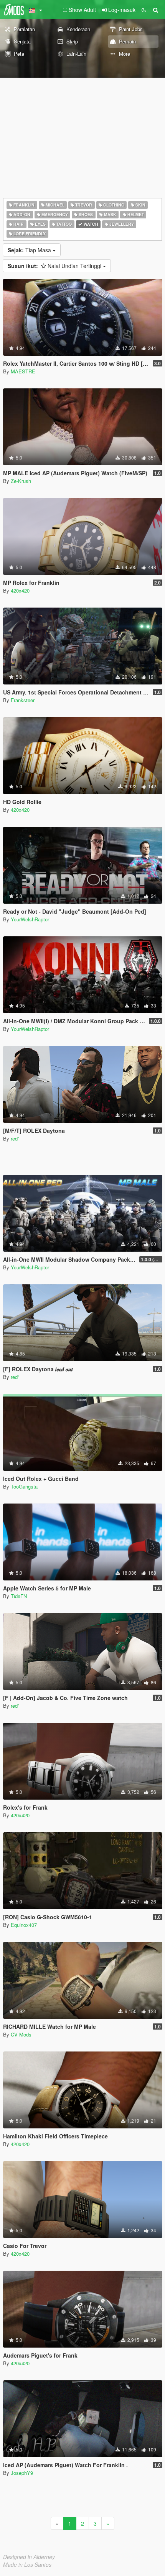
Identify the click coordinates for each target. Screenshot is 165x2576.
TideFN (19, 1596)
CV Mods (21, 2034)
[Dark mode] (144, 10)
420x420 (20, 590)
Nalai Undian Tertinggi (55, 266)
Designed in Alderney (29, 2557)
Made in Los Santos (27, 2564)
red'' (15, 1138)
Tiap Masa (30, 250)
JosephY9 (22, 2473)
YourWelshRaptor (30, 919)
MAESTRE (23, 371)
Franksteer (23, 700)
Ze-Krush (21, 481)
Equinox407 (24, 1925)
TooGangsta (24, 1486)
